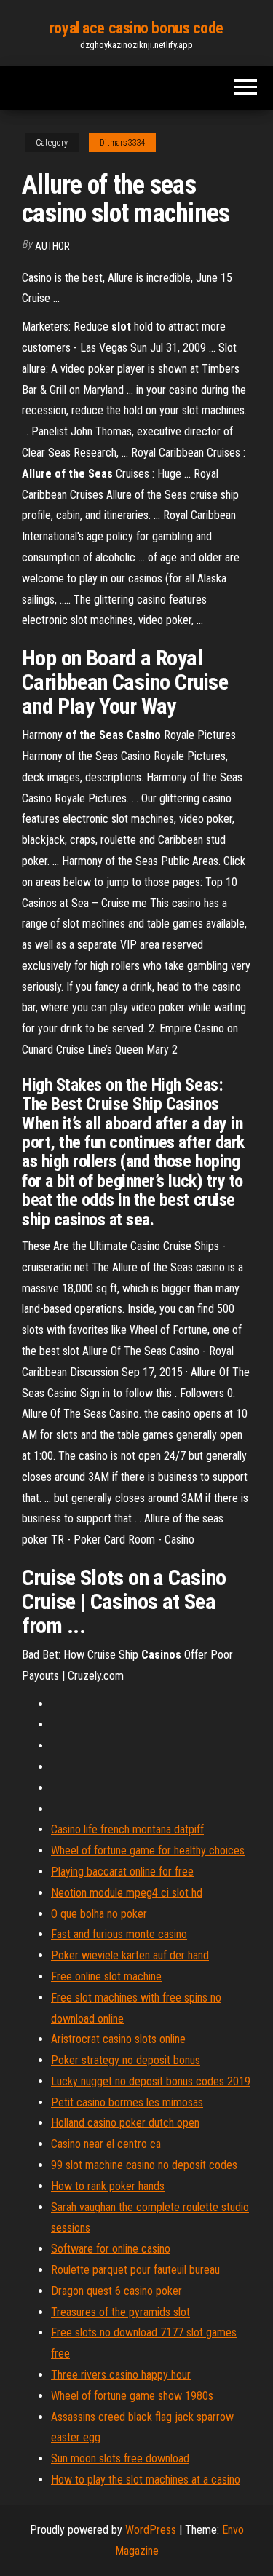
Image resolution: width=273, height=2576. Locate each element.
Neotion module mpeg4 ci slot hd (127, 1893)
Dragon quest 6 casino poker (116, 2291)
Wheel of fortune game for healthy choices (148, 1850)
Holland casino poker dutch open (125, 2123)
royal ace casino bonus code (136, 28)
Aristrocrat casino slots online (118, 2039)
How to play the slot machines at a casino (146, 2480)
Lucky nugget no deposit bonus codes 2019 (151, 2081)
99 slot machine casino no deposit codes (144, 2165)
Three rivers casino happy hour (121, 2375)
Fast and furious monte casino (119, 1934)
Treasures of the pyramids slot (120, 2312)
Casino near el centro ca (106, 2144)
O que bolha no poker (99, 1914)
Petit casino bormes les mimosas (127, 2102)
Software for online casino (111, 2249)
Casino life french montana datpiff (127, 1829)
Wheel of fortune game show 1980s (132, 2396)
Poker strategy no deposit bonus (126, 2060)
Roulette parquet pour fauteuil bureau (135, 2270)
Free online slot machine (106, 1976)
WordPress (151, 2530)
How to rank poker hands (108, 2186)
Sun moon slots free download (120, 2458)
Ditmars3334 (122, 143)
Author (52, 246)
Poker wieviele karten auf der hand (130, 1955)
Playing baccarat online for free (122, 1872)
